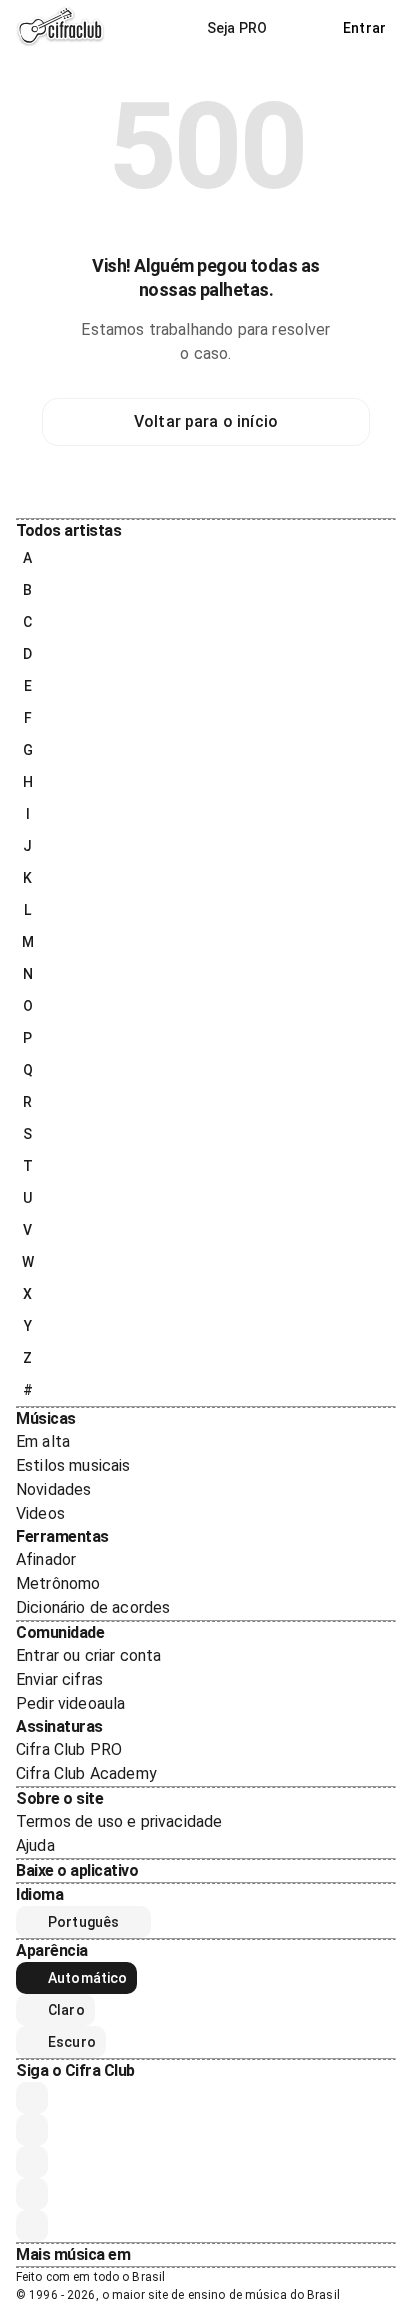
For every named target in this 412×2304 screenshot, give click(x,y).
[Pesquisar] (305, 28)
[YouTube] (32, 2098)
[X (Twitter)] (32, 2226)
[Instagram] (32, 2130)
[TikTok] (32, 2194)
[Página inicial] (60, 28)
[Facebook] (32, 2162)
